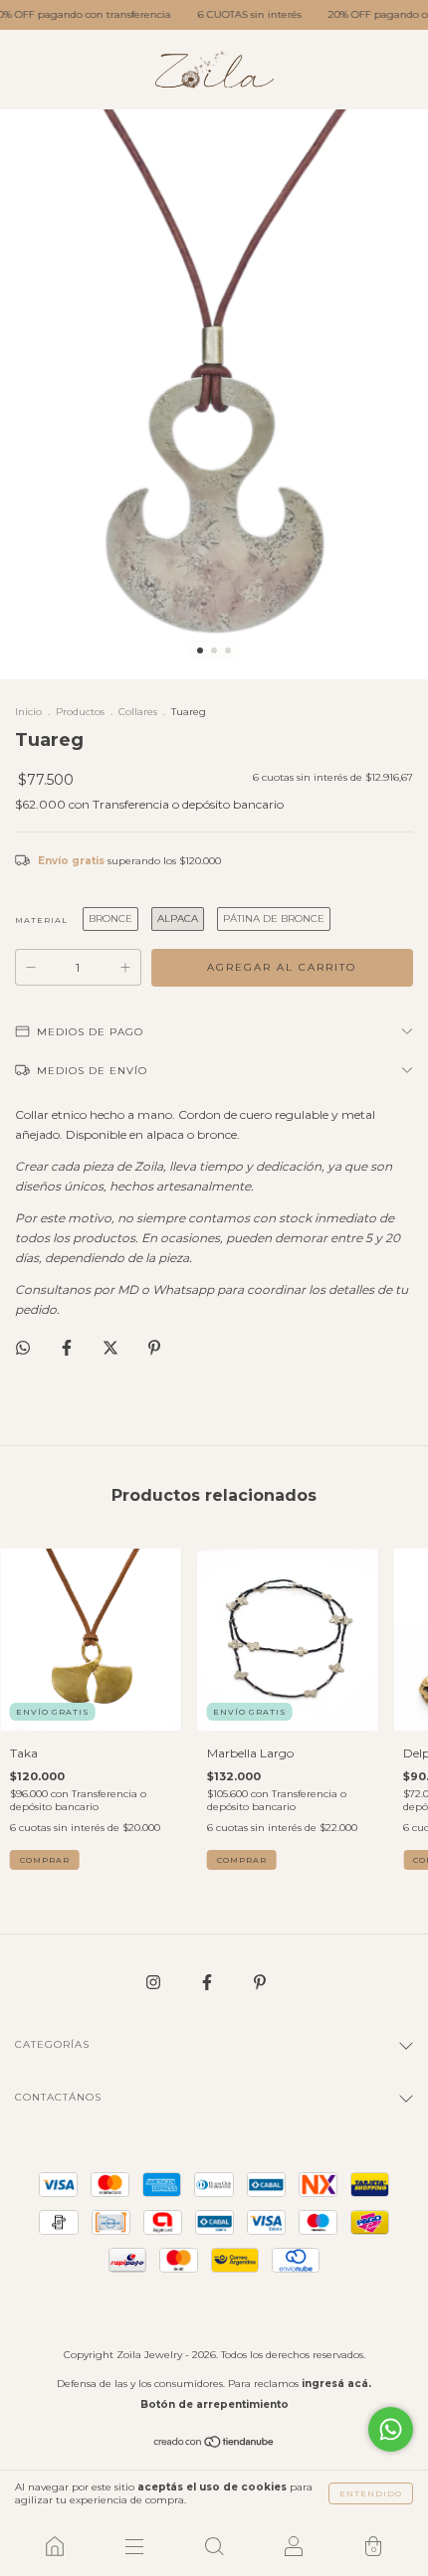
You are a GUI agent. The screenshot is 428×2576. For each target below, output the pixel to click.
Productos (80, 712)
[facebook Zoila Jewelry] (209, 1982)
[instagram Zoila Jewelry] (155, 1982)
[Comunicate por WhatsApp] (391, 2429)
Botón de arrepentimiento (214, 2404)
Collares (138, 712)
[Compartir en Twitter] (112, 1347)
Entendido (371, 2493)
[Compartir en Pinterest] (154, 1347)
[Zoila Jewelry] (55, 2546)
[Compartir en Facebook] (68, 1347)
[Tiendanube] (214, 2444)
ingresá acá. (336, 2384)
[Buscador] (214, 2546)
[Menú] (134, 2546)
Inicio (28, 712)
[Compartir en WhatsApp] (23, 1348)
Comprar (45, 1860)
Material (41, 920)
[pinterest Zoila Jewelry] (260, 1982)
